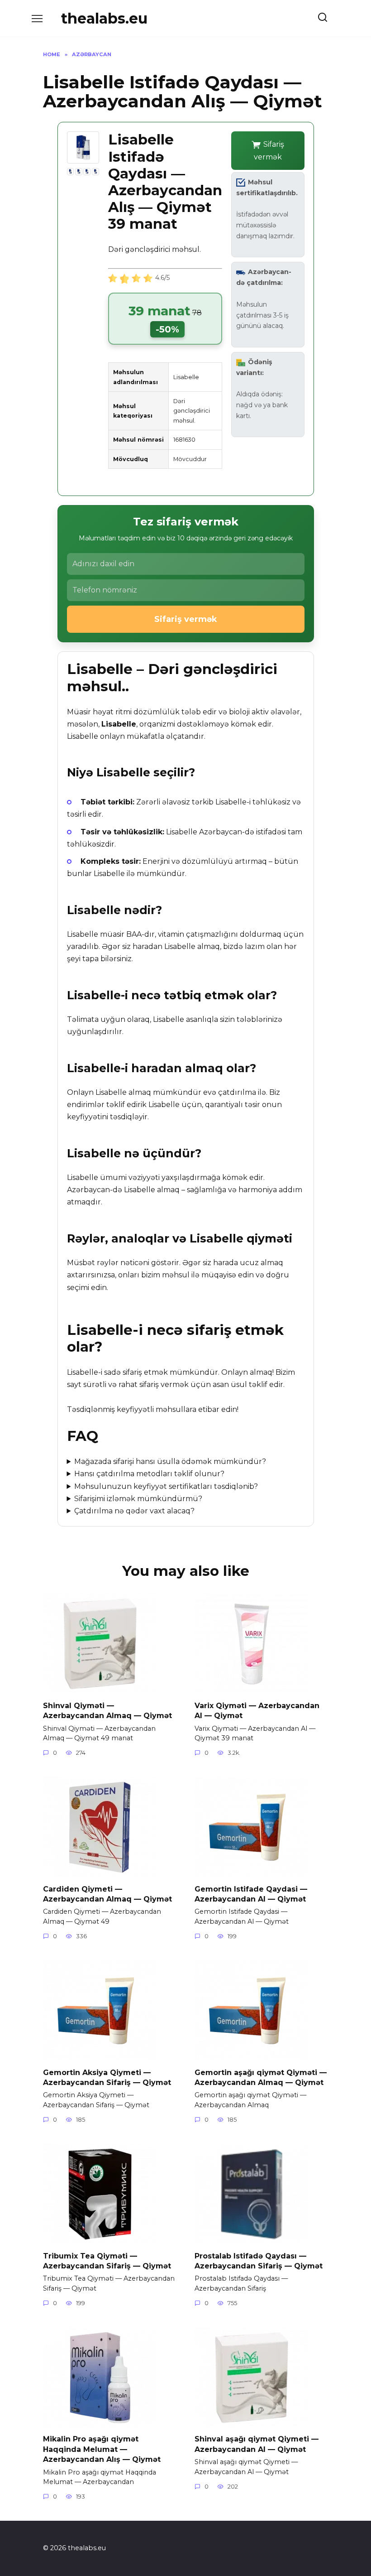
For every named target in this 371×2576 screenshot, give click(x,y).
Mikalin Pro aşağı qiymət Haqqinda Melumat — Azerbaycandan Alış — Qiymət (102, 2449)
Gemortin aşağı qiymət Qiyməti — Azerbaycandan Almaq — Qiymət (261, 2077)
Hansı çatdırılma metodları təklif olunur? (149, 1474)
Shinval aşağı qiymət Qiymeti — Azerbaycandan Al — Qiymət (257, 2444)
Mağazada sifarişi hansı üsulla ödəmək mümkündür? (170, 1461)
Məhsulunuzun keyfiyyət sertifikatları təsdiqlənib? (166, 1486)
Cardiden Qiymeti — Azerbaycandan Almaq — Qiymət (107, 1894)
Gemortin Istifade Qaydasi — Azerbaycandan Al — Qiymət (251, 1894)
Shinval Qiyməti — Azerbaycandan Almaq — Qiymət (107, 1710)
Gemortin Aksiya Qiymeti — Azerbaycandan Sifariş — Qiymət (107, 2077)
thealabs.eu (104, 18)
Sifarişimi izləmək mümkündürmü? (138, 1499)
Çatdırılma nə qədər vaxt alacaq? (134, 1511)
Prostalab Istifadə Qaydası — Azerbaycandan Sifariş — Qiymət (259, 2261)
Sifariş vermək (269, 150)
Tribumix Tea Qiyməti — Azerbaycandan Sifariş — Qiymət (107, 2261)
